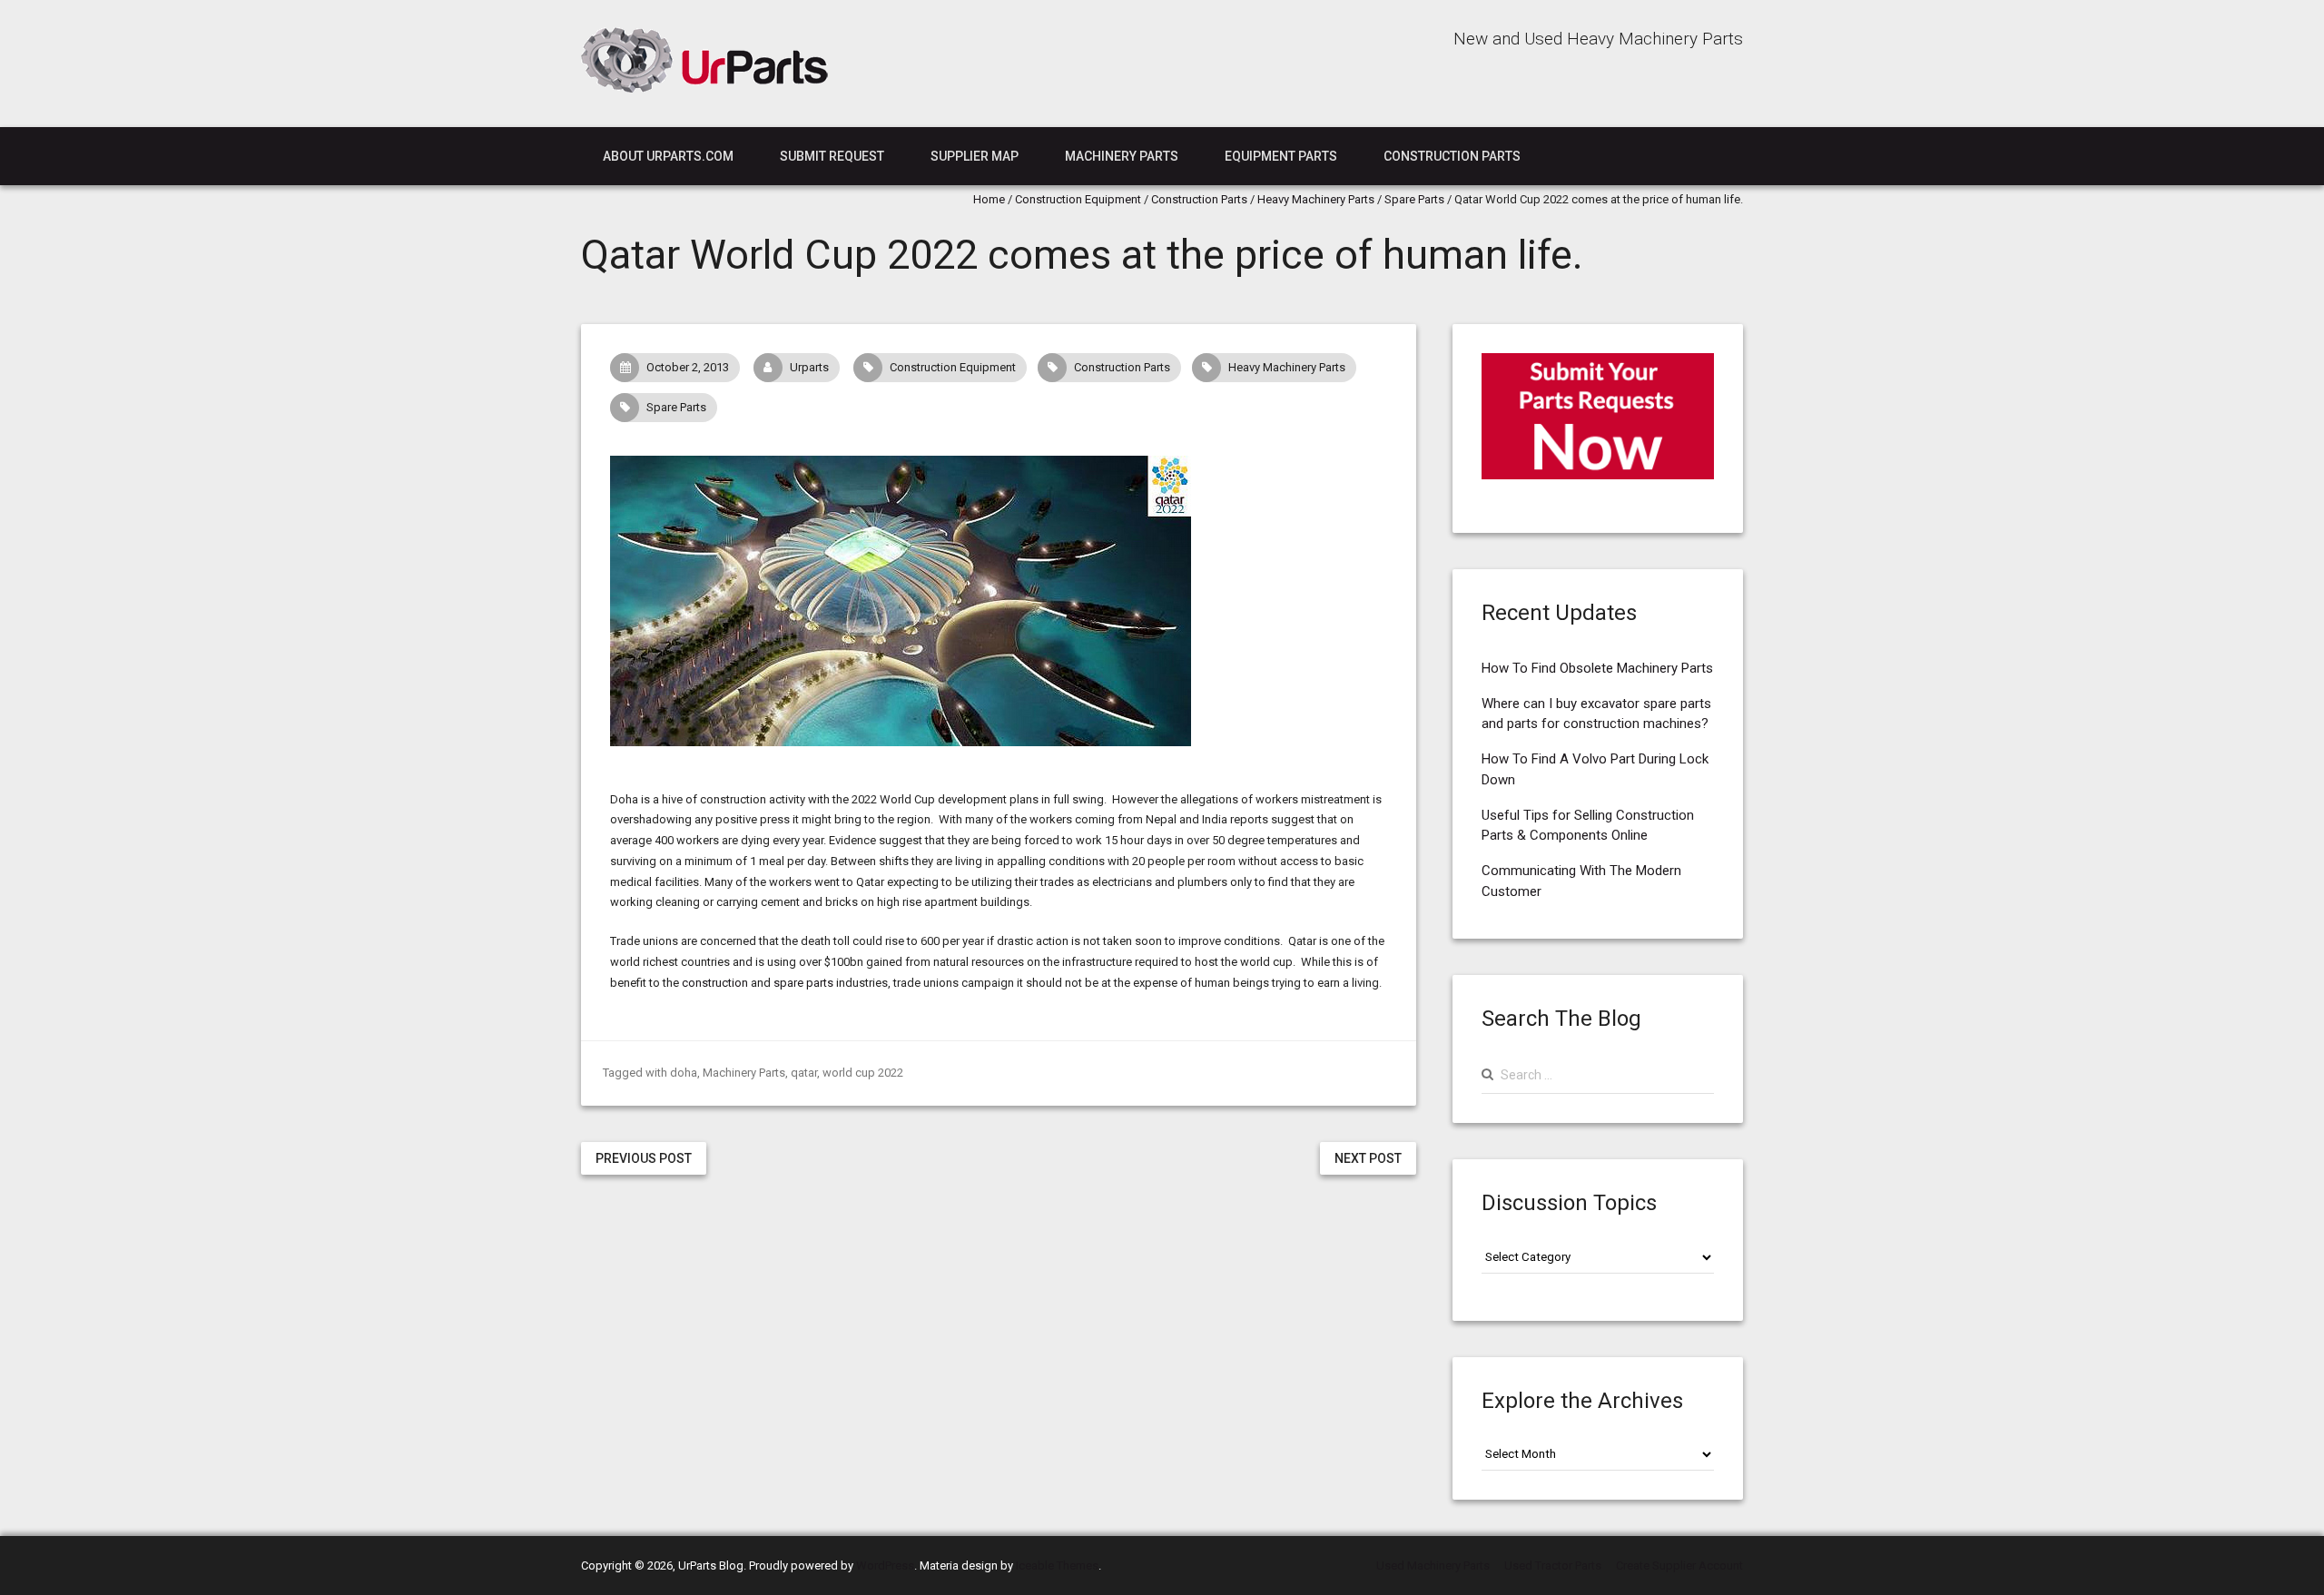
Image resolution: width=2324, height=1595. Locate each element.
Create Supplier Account (1679, 1565)
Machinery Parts (1122, 156)
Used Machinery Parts (1433, 1565)
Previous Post (644, 1158)
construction (715, 983)
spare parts (803, 983)
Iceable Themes (1057, 1565)
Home (989, 199)
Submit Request (832, 156)
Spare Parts (1414, 199)
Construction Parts (1452, 156)
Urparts (809, 367)
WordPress (885, 1565)
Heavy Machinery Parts (1316, 199)
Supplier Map (975, 156)
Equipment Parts (1281, 156)
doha (684, 1073)
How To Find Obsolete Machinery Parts (1597, 668)
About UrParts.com (668, 156)
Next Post (1368, 1158)
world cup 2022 (863, 1073)
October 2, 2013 (688, 367)
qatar (804, 1073)
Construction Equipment (1078, 199)
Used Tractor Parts (1553, 1565)
